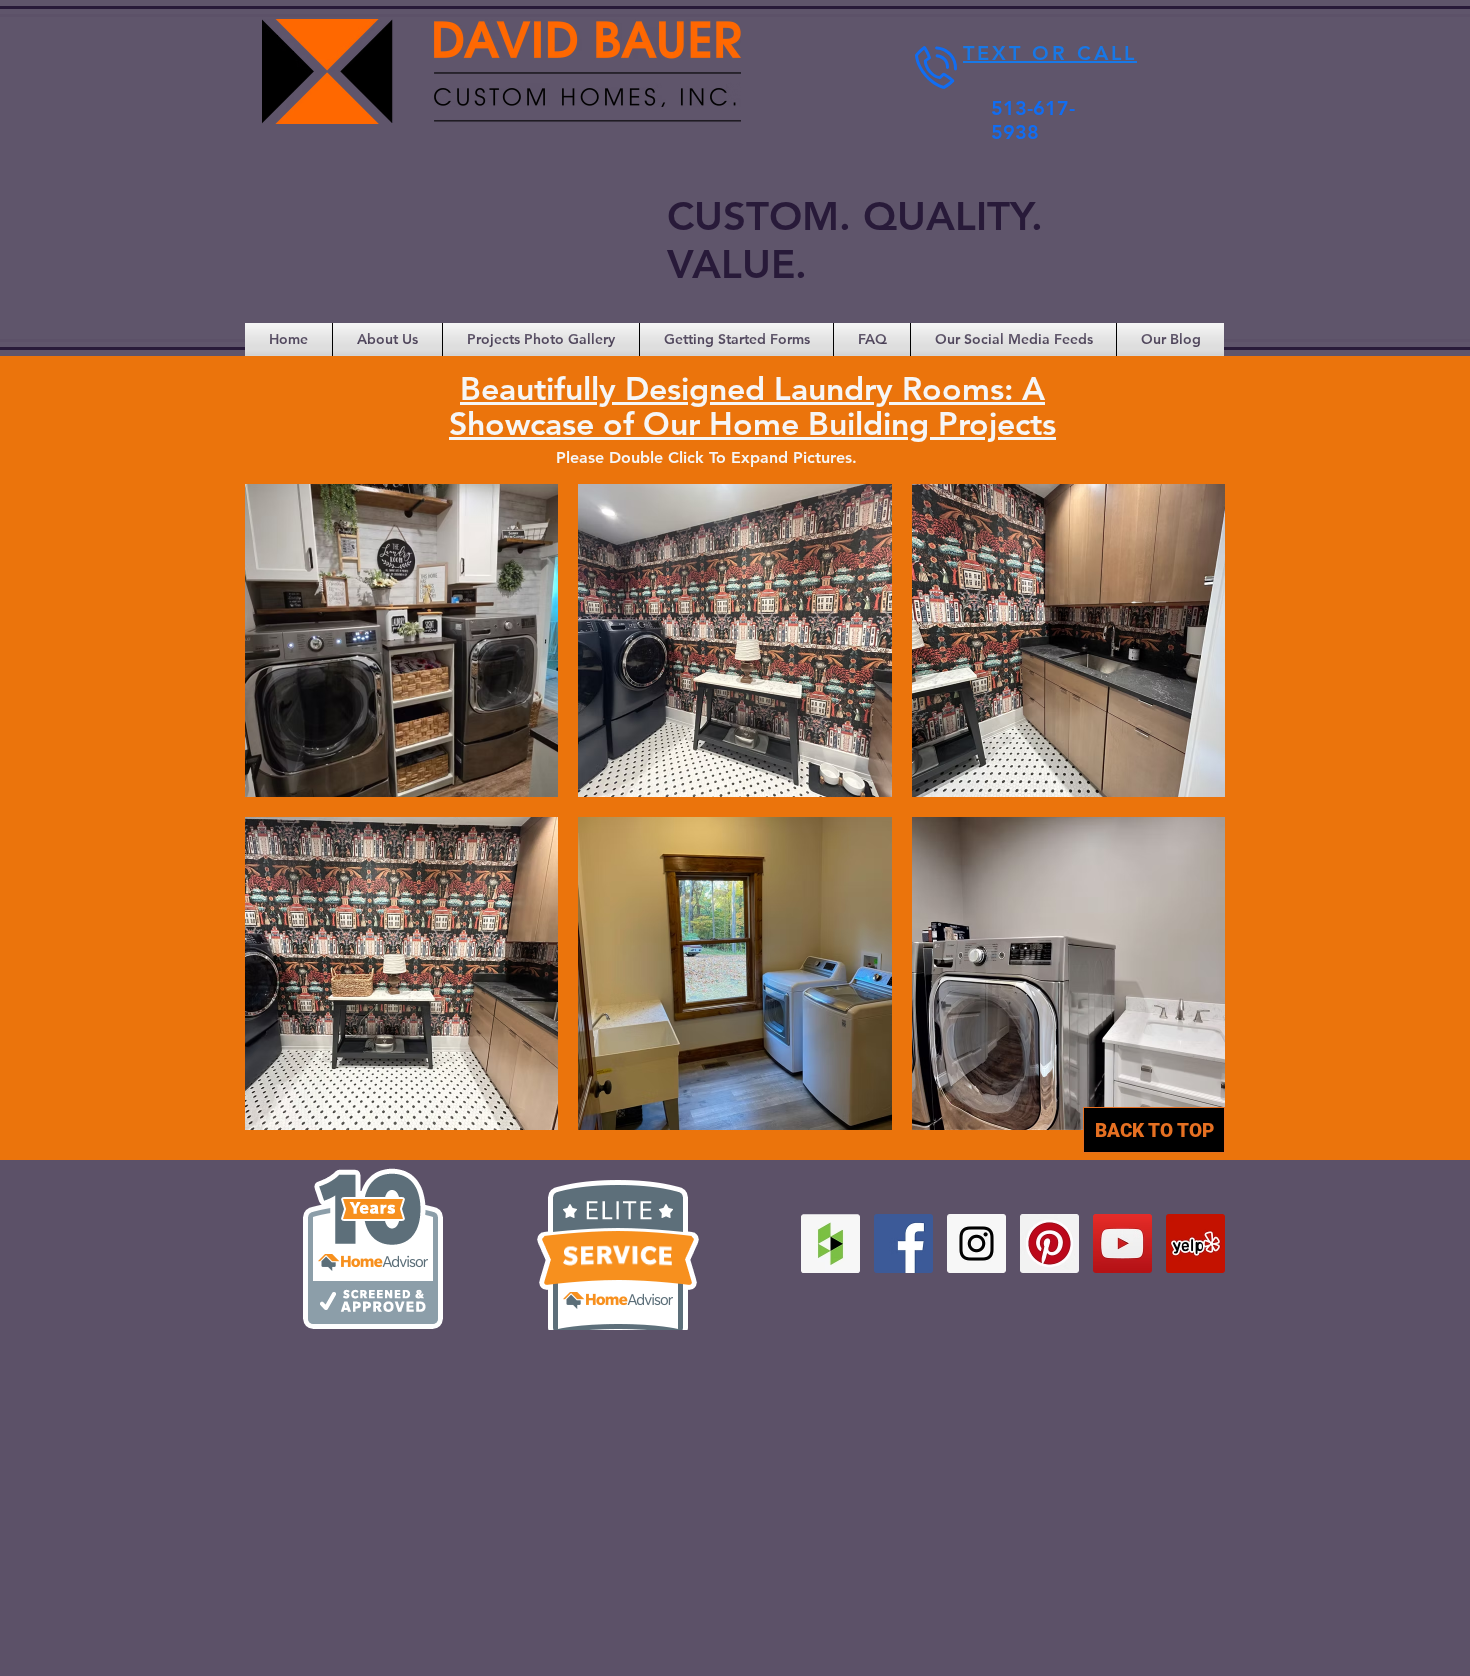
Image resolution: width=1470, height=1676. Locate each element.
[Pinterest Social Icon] (1049, 1243)
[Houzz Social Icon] (830, 1243)
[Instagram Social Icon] (976, 1243)
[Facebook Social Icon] (903, 1243)
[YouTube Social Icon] (1122, 1243)
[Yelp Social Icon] (1195, 1243)
